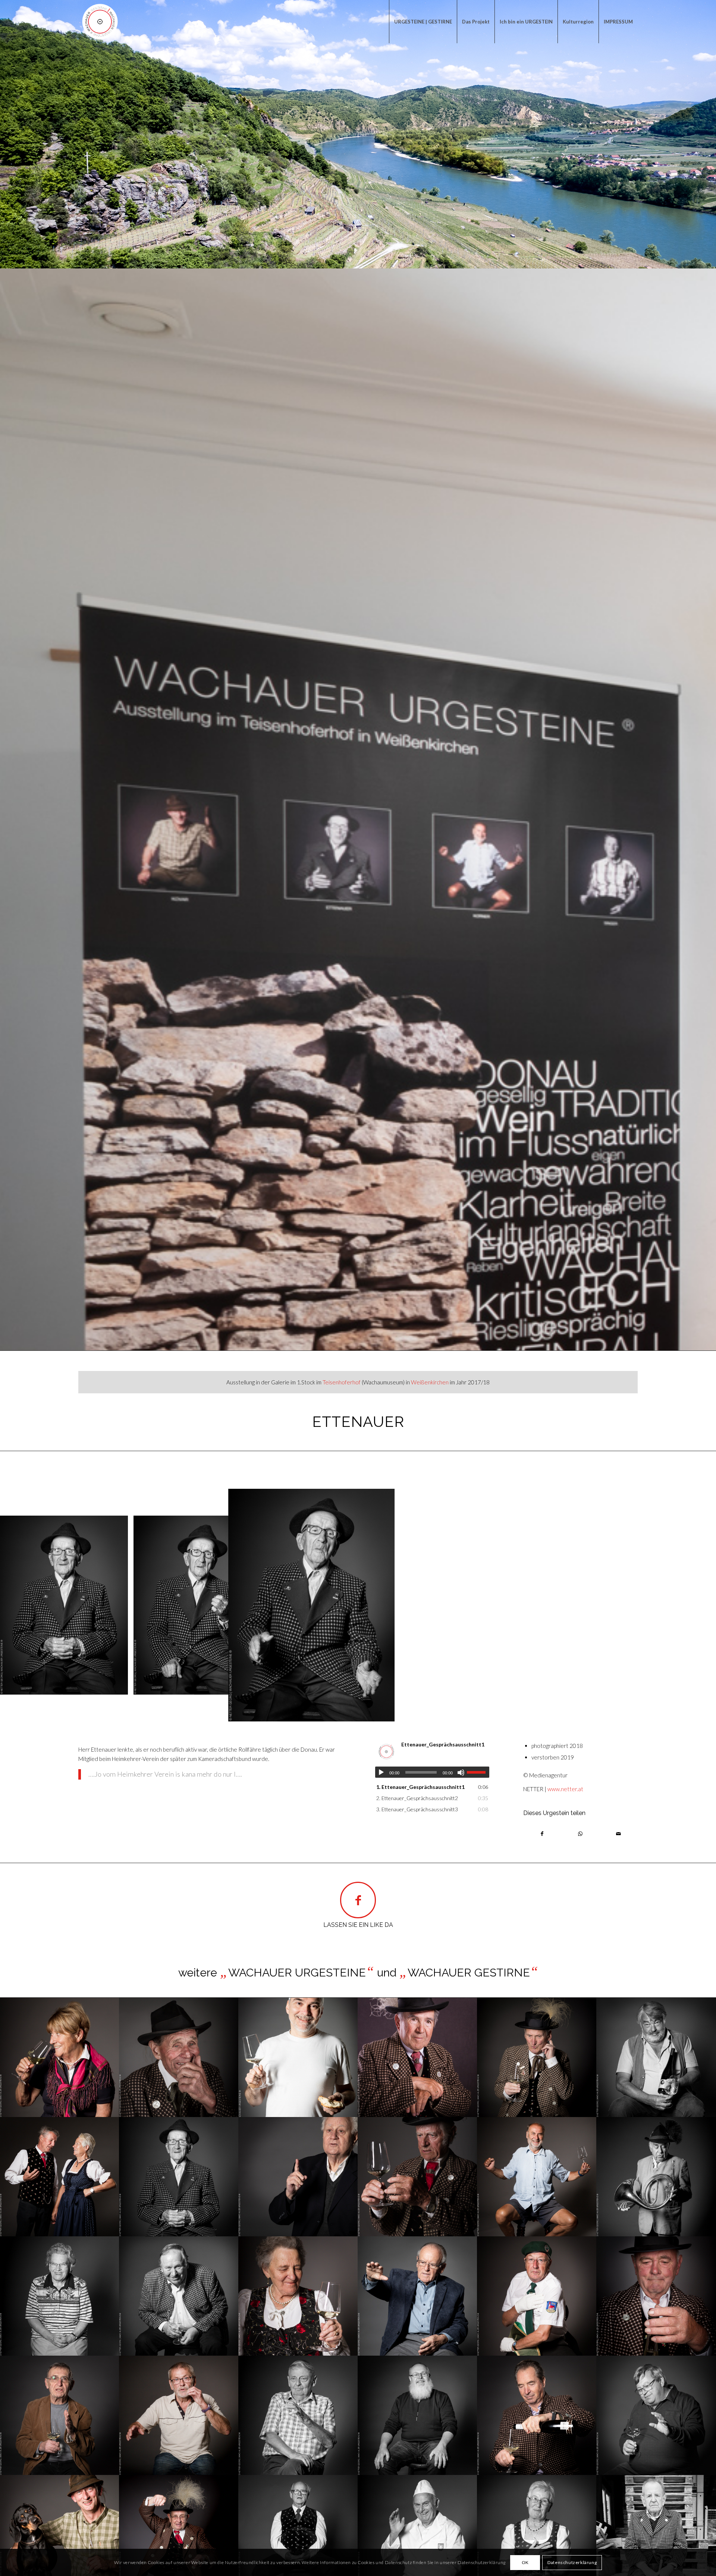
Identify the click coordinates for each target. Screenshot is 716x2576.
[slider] (478, 1772)
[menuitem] (423, 22)
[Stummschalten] (461, 1773)
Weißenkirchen (430, 1382)
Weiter (699, 1605)
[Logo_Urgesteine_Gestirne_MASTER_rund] (100, 22)
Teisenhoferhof (342, 1382)
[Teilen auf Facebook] (542, 1834)
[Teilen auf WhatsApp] (580, 1834)
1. (420, 1787)
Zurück (17, 1605)
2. (417, 1798)
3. (417, 1809)
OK (525, 2562)
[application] (432, 1772)
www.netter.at (565, 1789)
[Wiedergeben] (381, 1773)
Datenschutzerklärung (572, 2562)
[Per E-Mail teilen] (619, 1834)
